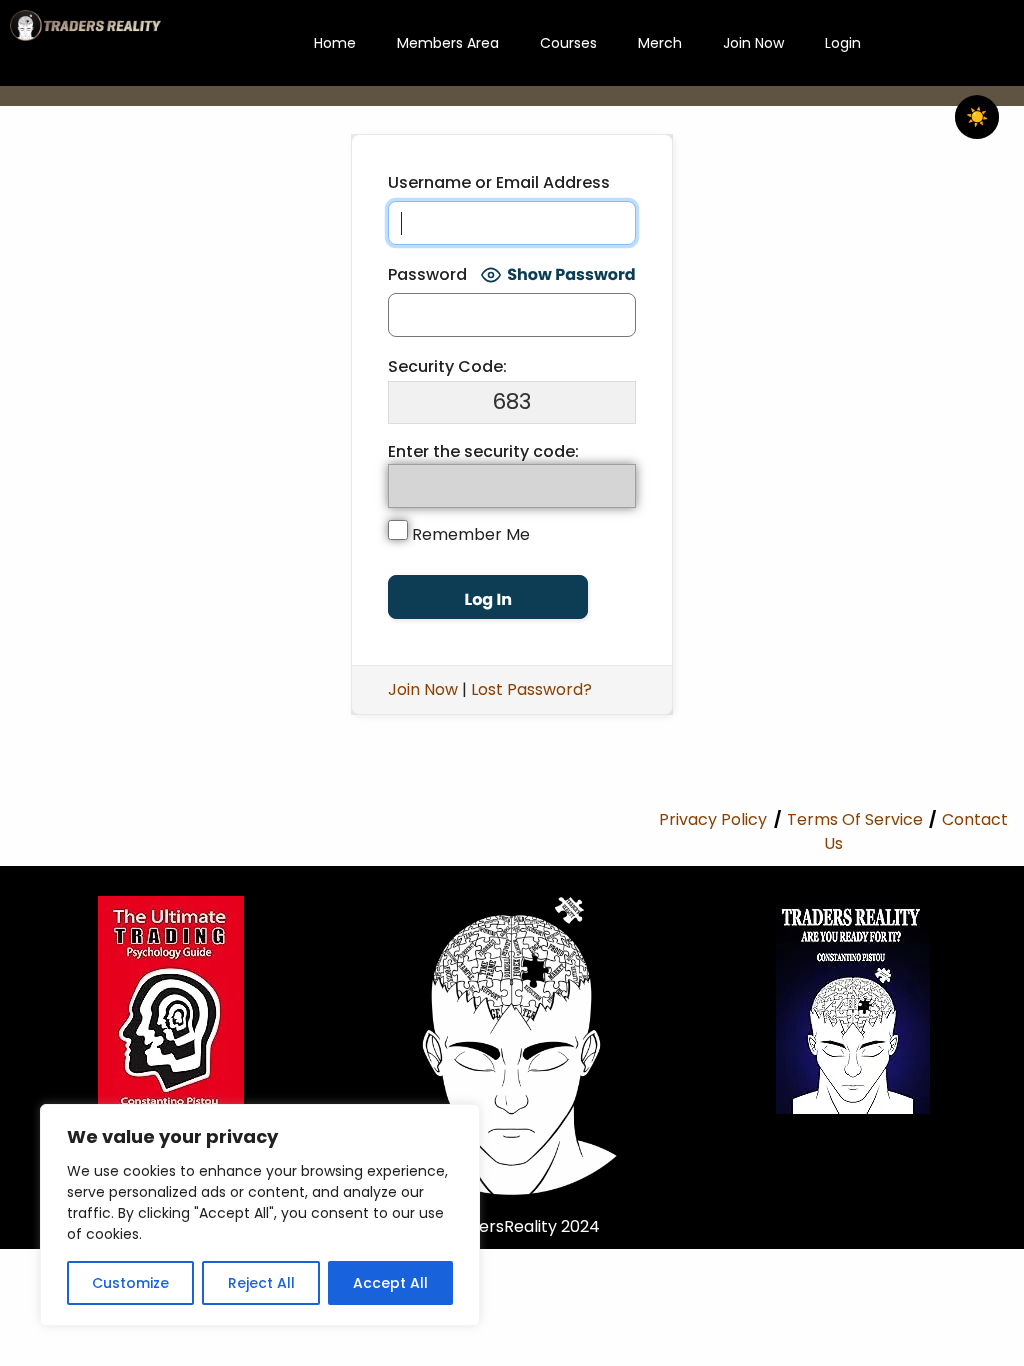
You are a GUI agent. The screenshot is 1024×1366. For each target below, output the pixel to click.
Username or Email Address (499, 182)
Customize (130, 1283)
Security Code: (447, 366)
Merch (660, 43)
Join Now (753, 43)
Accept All (390, 1283)
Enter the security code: (483, 451)
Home (335, 43)
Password (427, 274)
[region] (260, 1215)
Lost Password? (531, 689)
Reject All (261, 1283)
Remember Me (469, 534)
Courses (568, 43)
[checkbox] (977, 117)
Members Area (448, 43)
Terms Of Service (855, 819)
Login (843, 43)
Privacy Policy (713, 819)
